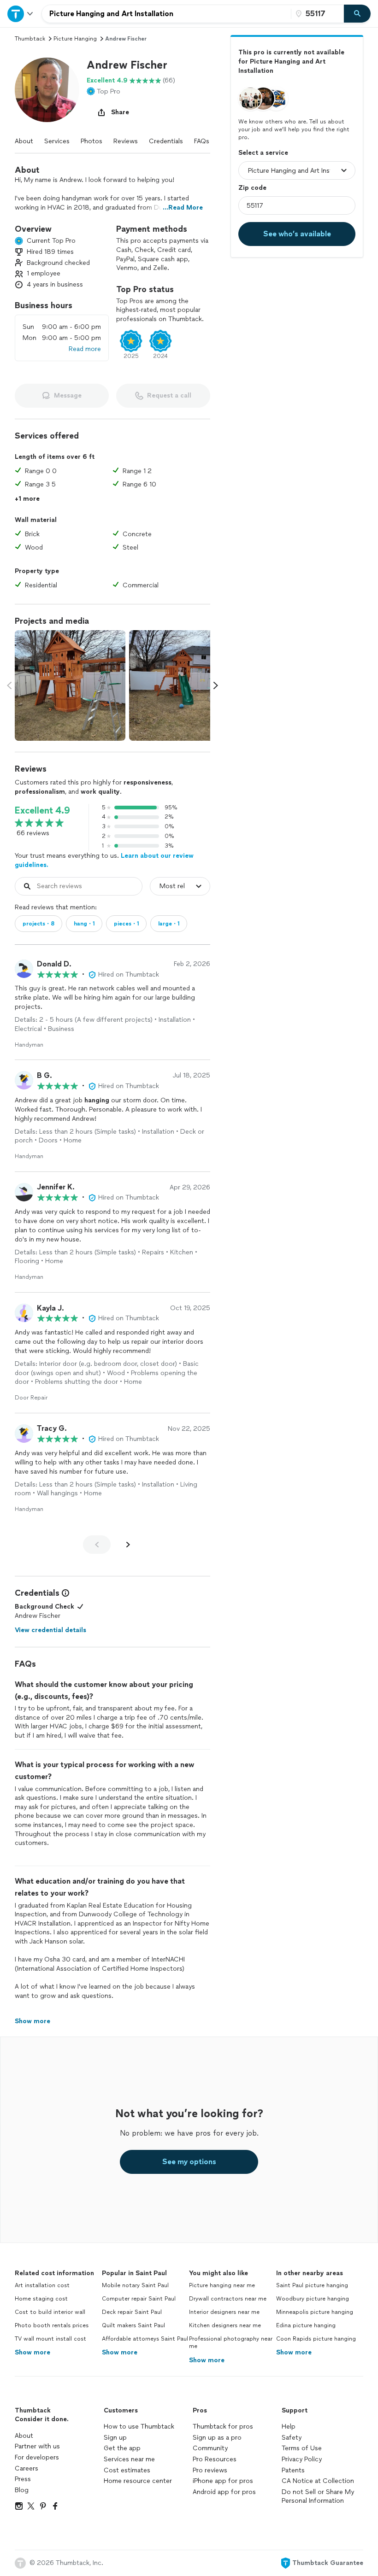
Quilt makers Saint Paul (133, 2325)
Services (57, 141)
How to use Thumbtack (139, 2427)
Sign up (115, 2438)
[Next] (128, 1545)
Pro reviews (210, 2470)
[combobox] (166, 14)
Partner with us (37, 2446)
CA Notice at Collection (318, 2481)
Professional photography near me (231, 2343)
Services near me (129, 2459)
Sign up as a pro (217, 2438)
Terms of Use (302, 2448)
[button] (47, 90)
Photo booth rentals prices (52, 2325)
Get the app (122, 2448)
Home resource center (138, 2481)
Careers (27, 2468)
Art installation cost (42, 2285)
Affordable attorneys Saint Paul (145, 2339)
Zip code (252, 188)
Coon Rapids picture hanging (316, 2339)
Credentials (166, 141)
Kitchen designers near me (225, 2325)
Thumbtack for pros (223, 2427)
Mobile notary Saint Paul (135, 2285)
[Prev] (97, 1545)
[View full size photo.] (70, 685)
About (24, 141)
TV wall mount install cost (50, 2339)
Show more (32, 2352)
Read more (85, 349)
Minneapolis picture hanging (315, 2312)
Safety (292, 2438)
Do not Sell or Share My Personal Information (318, 2497)
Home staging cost (41, 2299)
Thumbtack (30, 39)
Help (289, 2427)
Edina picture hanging (306, 2325)
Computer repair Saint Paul (139, 2299)
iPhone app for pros (223, 2481)
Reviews (126, 141)
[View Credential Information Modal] (65, 1593)
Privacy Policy (302, 2459)
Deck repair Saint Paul (132, 2312)
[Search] (357, 14)
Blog (22, 2490)
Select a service (263, 153)
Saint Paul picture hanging (312, 2285)
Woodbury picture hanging (313, 2299)
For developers (37, 2457)
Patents (293, 2470)
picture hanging (75, 39)
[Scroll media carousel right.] (216, 685)
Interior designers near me (224, 2312)
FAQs (202, 141)
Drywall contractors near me (228, 2299)
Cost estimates (127, 2470)
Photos (92, 141)
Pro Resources (215, 2459)
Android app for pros (224, 2492)
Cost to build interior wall (50, 2312)
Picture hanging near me (222, 2285)
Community (210, 2448)
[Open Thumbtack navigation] (21, 14)
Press (23, 2479)
